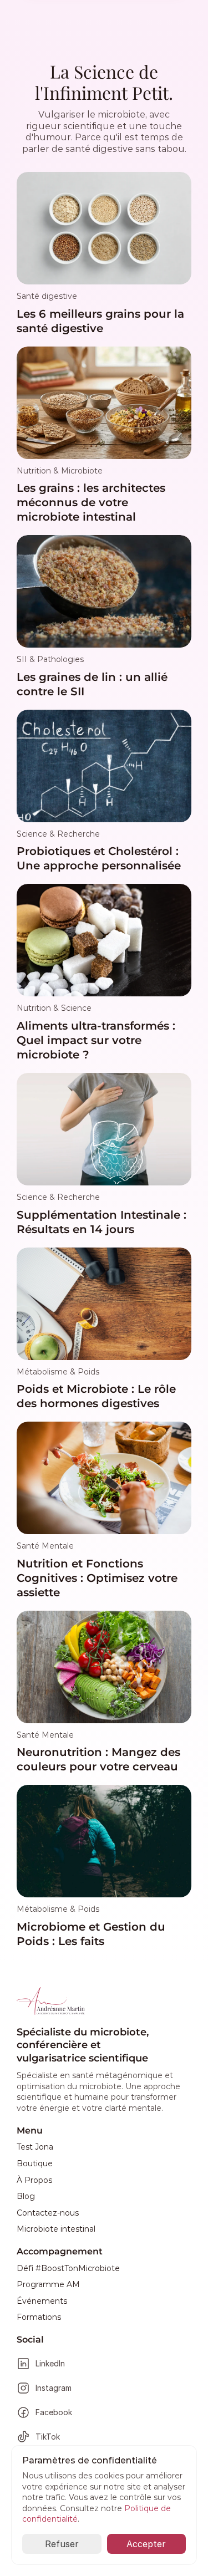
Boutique (35, 2163)
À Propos (34, 2180)
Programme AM (48, 2284)
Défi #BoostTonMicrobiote (68, 2268)
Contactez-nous (48, 2213)
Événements (42, 2301)
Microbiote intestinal (56, 2229)
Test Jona (35, 2147)
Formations (39, 2317)
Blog (26, 2196)
